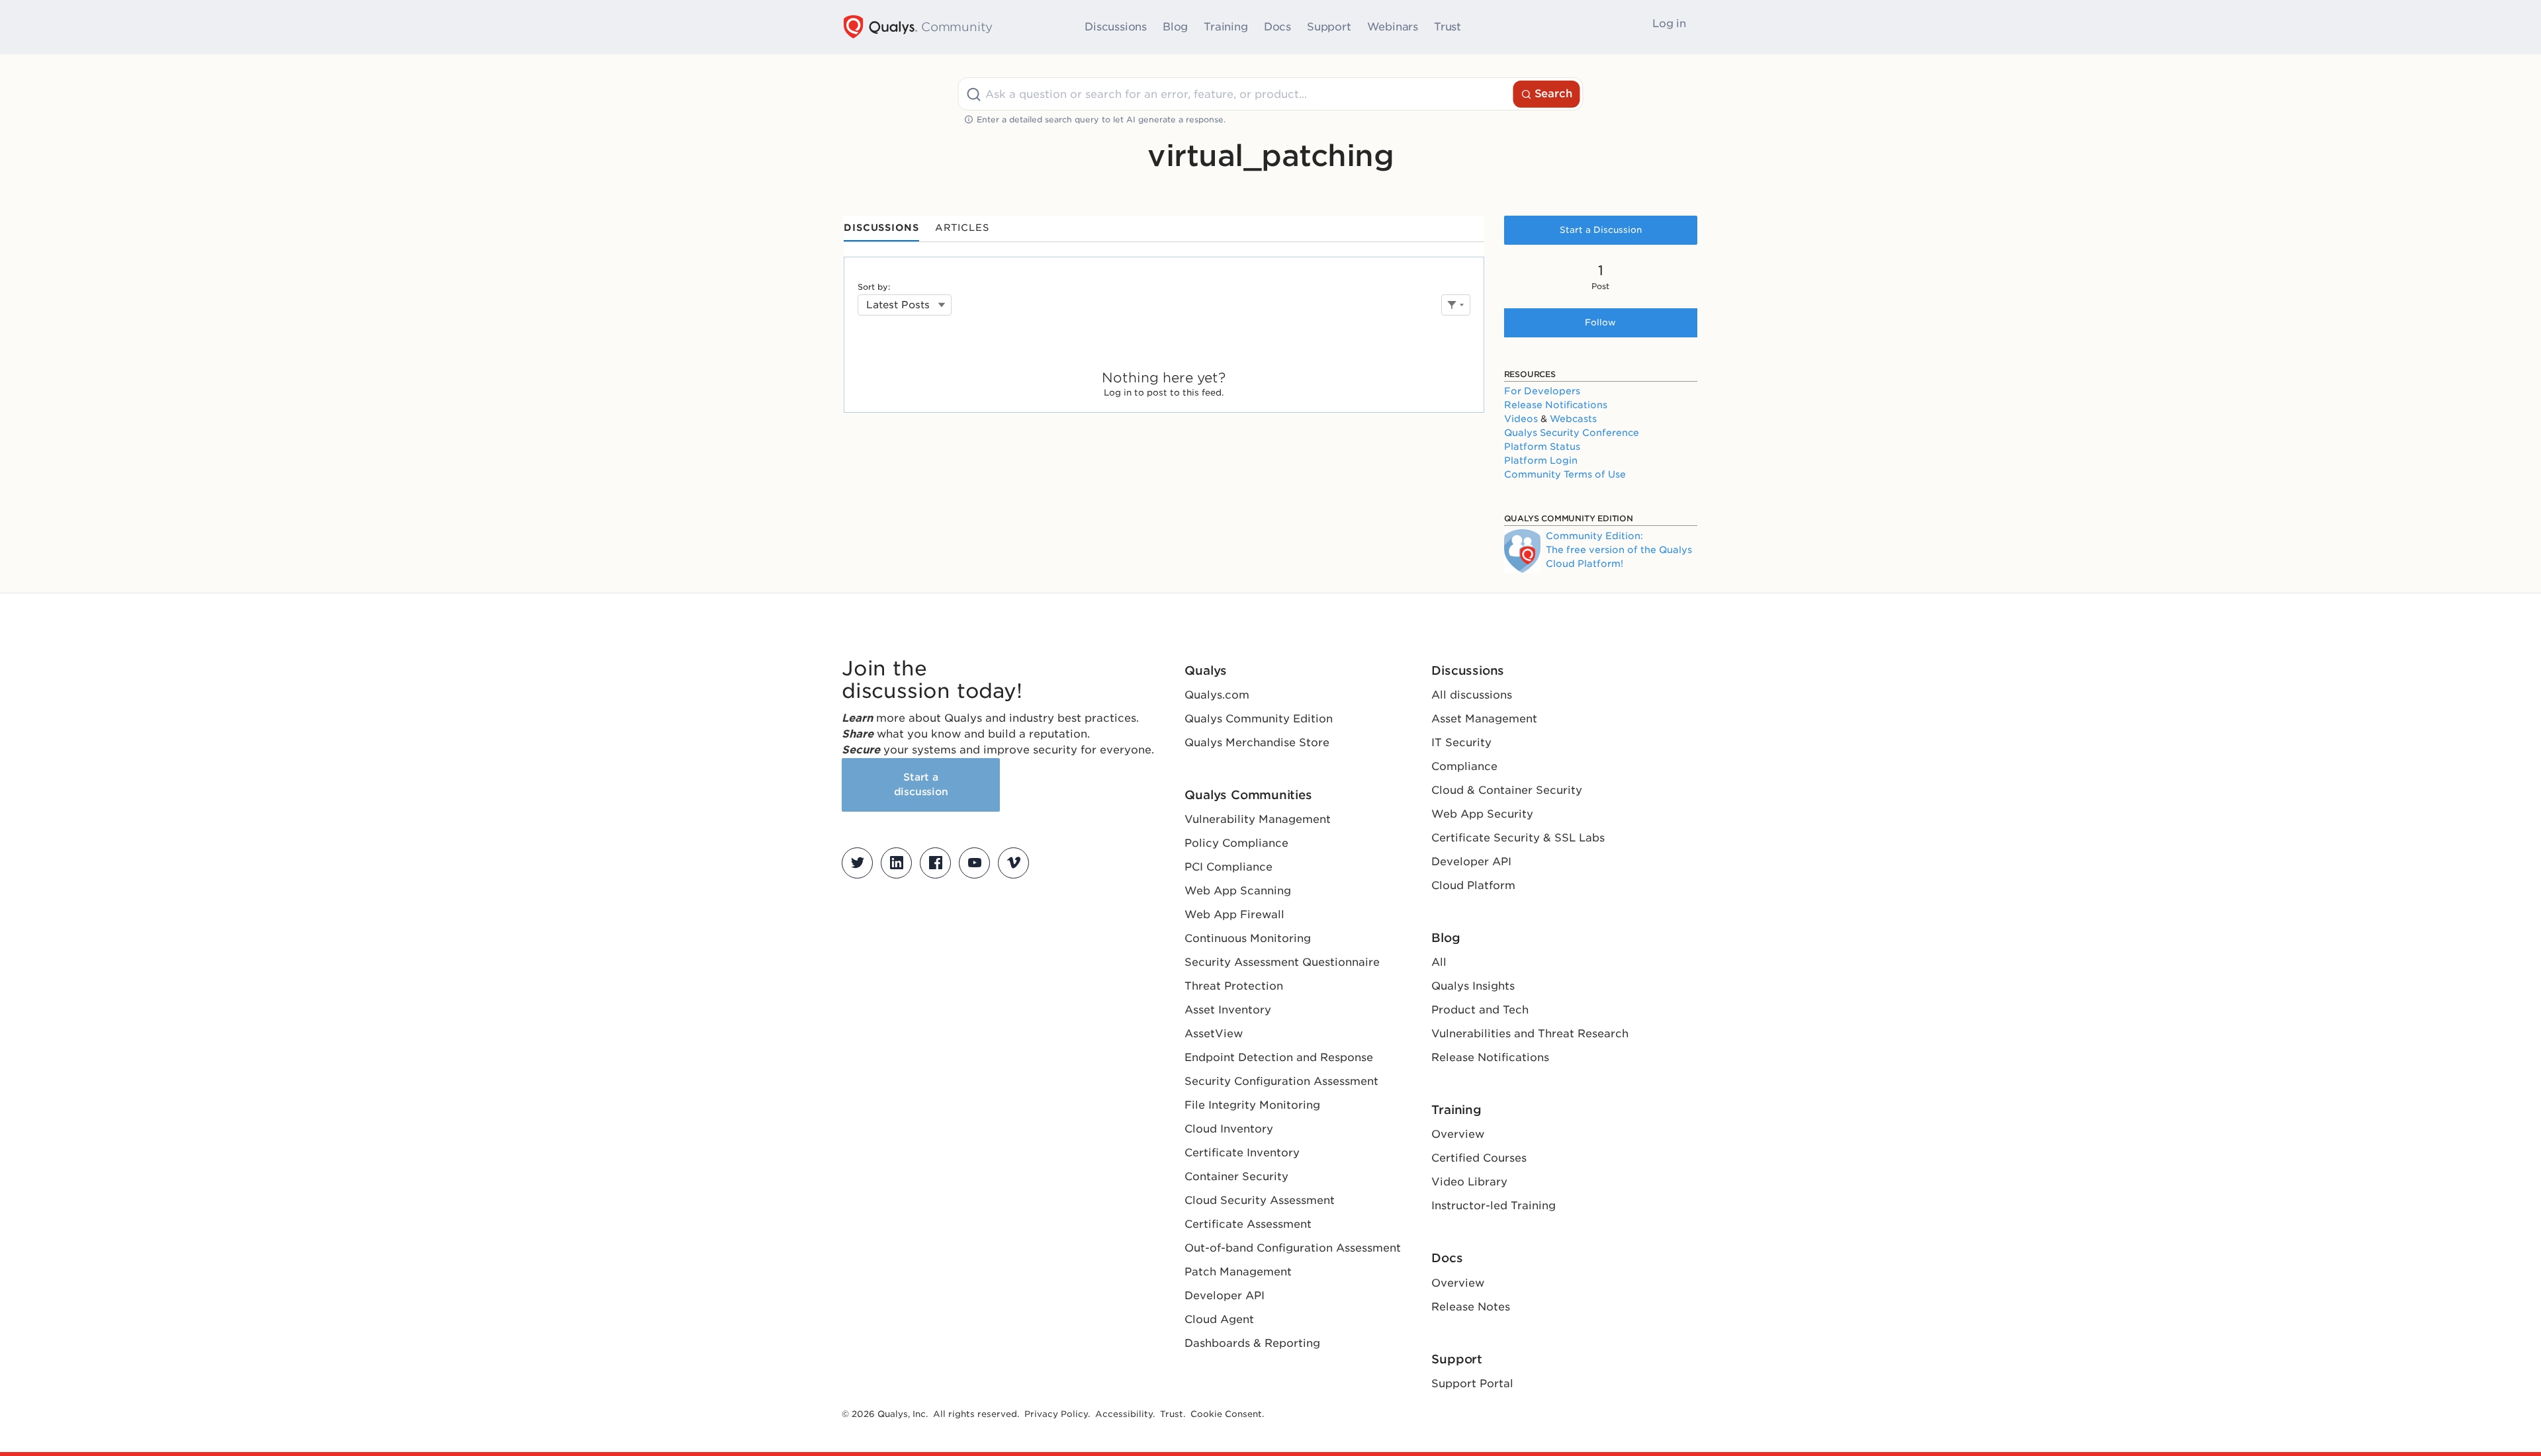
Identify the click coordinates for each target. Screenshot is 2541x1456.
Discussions (1116, 27)
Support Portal (1472, 1384)
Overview (1458, 1134)
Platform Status (1542, 447)
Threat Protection (1234, 986)
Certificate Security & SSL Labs (1518, 838)
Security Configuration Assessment (1281, 1081)
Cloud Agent (1219, 1319)
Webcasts (1573, 419)
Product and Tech (1480, 1010)
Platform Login (1541, 460)
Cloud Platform (1473, 885)
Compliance (1464, 766)
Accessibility (1124, 1414)
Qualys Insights (1473, 986)
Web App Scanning (1238, 891)
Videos (1521, 419)
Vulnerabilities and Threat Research (1530, 1034)
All (1439, 962)
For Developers (1542, 391)
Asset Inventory (1228, 1010)
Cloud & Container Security (1507, 790)
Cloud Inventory (1229, 1129)
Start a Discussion (1601, 230)
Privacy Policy (1056, 1414)
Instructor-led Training (1493, 1206)
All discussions (1472, 695)
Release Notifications (1556, 405)
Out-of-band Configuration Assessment (1293, 1248)
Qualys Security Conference (1572, 433)
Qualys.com (1217, 695)
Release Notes (1471, 1307)
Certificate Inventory (1242, 1153)
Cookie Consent (1226, 1414)
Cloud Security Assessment (1260, 1200)
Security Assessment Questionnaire (1282, 962)
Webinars (1393, 27)
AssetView (1214, 1034)
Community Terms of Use (1565, 474)
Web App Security (1482, 814)
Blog (1175, 27)
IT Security (1461, 743)
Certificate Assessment (1248, 1224)
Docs (1277, 27)
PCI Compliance (1228, 867)
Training (1226, 27)
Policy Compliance (1236, 843)
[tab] (881, 229)
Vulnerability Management (1258, 819)
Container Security (1236, 1177)
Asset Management (1484, 719)
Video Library (1469, 1182)
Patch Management (1238, 1272)
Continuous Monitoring (1248, 938)
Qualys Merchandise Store (1257, 743)
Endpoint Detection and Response (1279, 1057)
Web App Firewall (1234, 915)
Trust (1448, 27)
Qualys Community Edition (1259, 719)
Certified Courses (1479, 1158)
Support (1329, 27)
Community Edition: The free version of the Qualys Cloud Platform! (1619, 550)
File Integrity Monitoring (1252, 1105)
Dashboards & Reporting (1252, 1343)
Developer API (1225, 1296)
